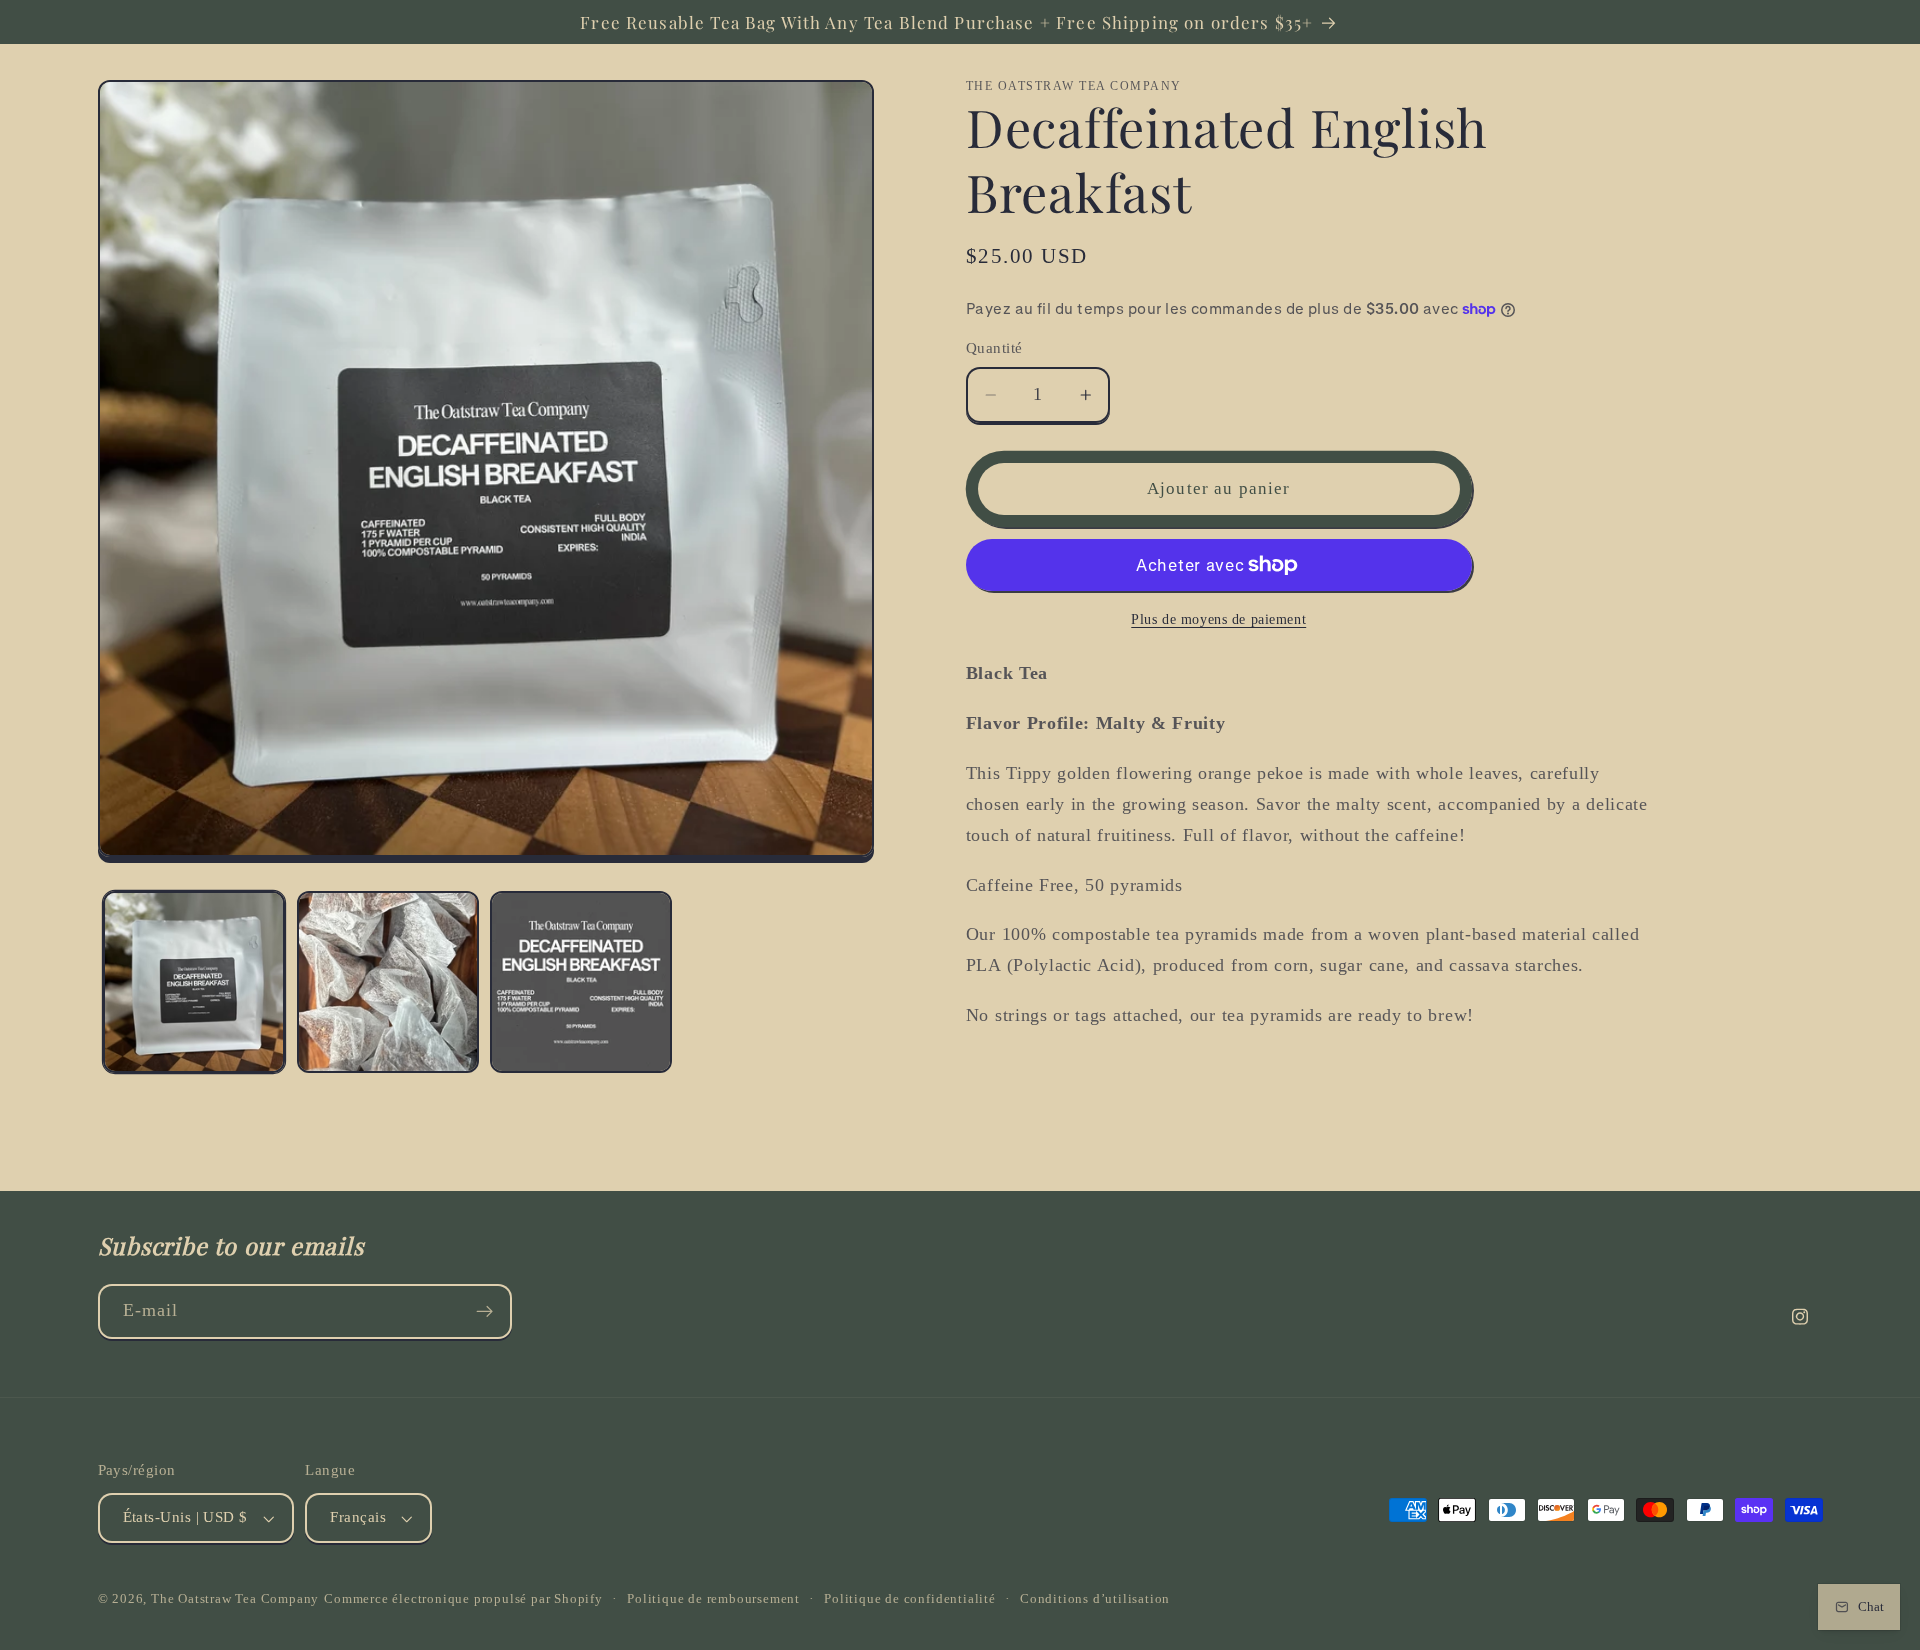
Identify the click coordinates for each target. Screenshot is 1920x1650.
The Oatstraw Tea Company (235, 1599)
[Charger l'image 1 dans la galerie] (194, 982)
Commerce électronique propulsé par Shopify (463, 1599)
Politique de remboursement (713, 1599)
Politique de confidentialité (910, 1599)
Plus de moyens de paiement (1218, 619)
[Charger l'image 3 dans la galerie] (581, 982)
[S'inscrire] (484, 1312)
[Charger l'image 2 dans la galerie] (388, 982)
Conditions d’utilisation (1095, 1599)
